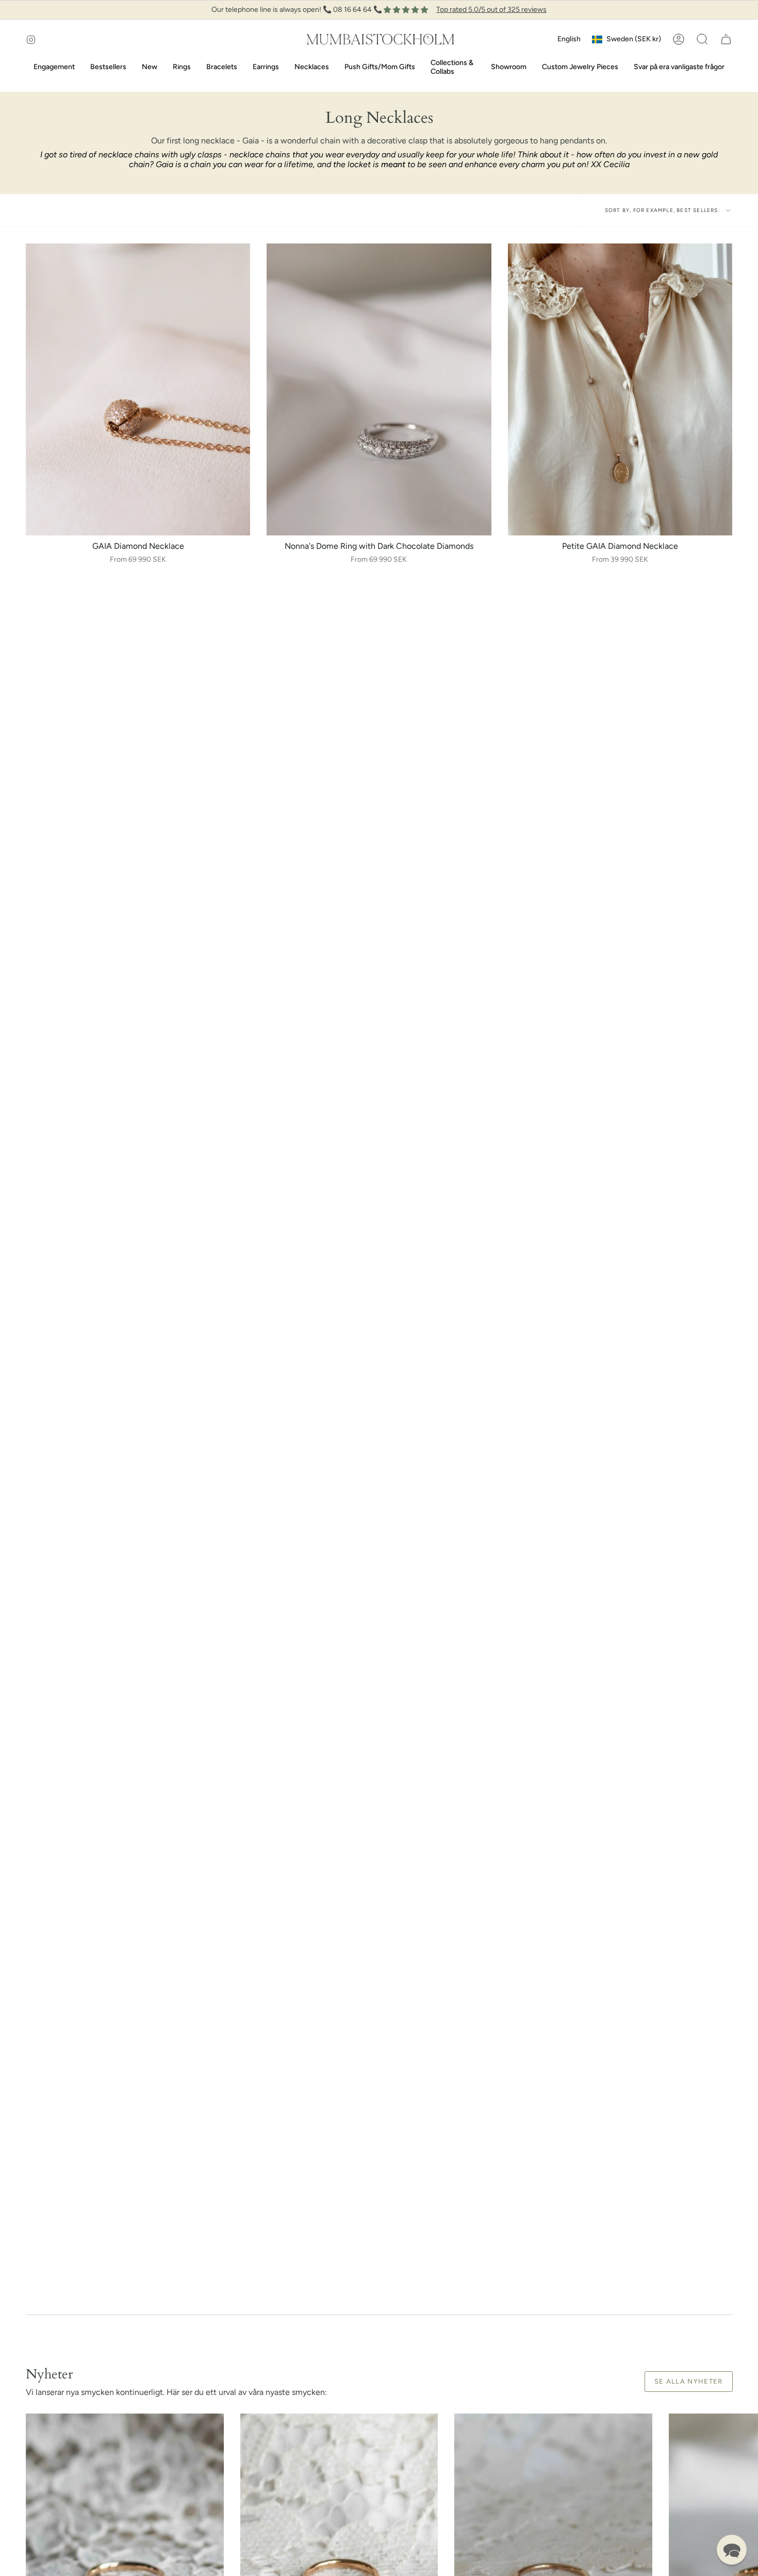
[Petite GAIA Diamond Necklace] (620, 389)
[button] (702, 39)
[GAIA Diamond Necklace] (138, 389)
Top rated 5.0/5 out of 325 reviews (491, 10)
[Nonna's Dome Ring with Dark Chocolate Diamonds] (379, 389)
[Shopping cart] (726, 39)
